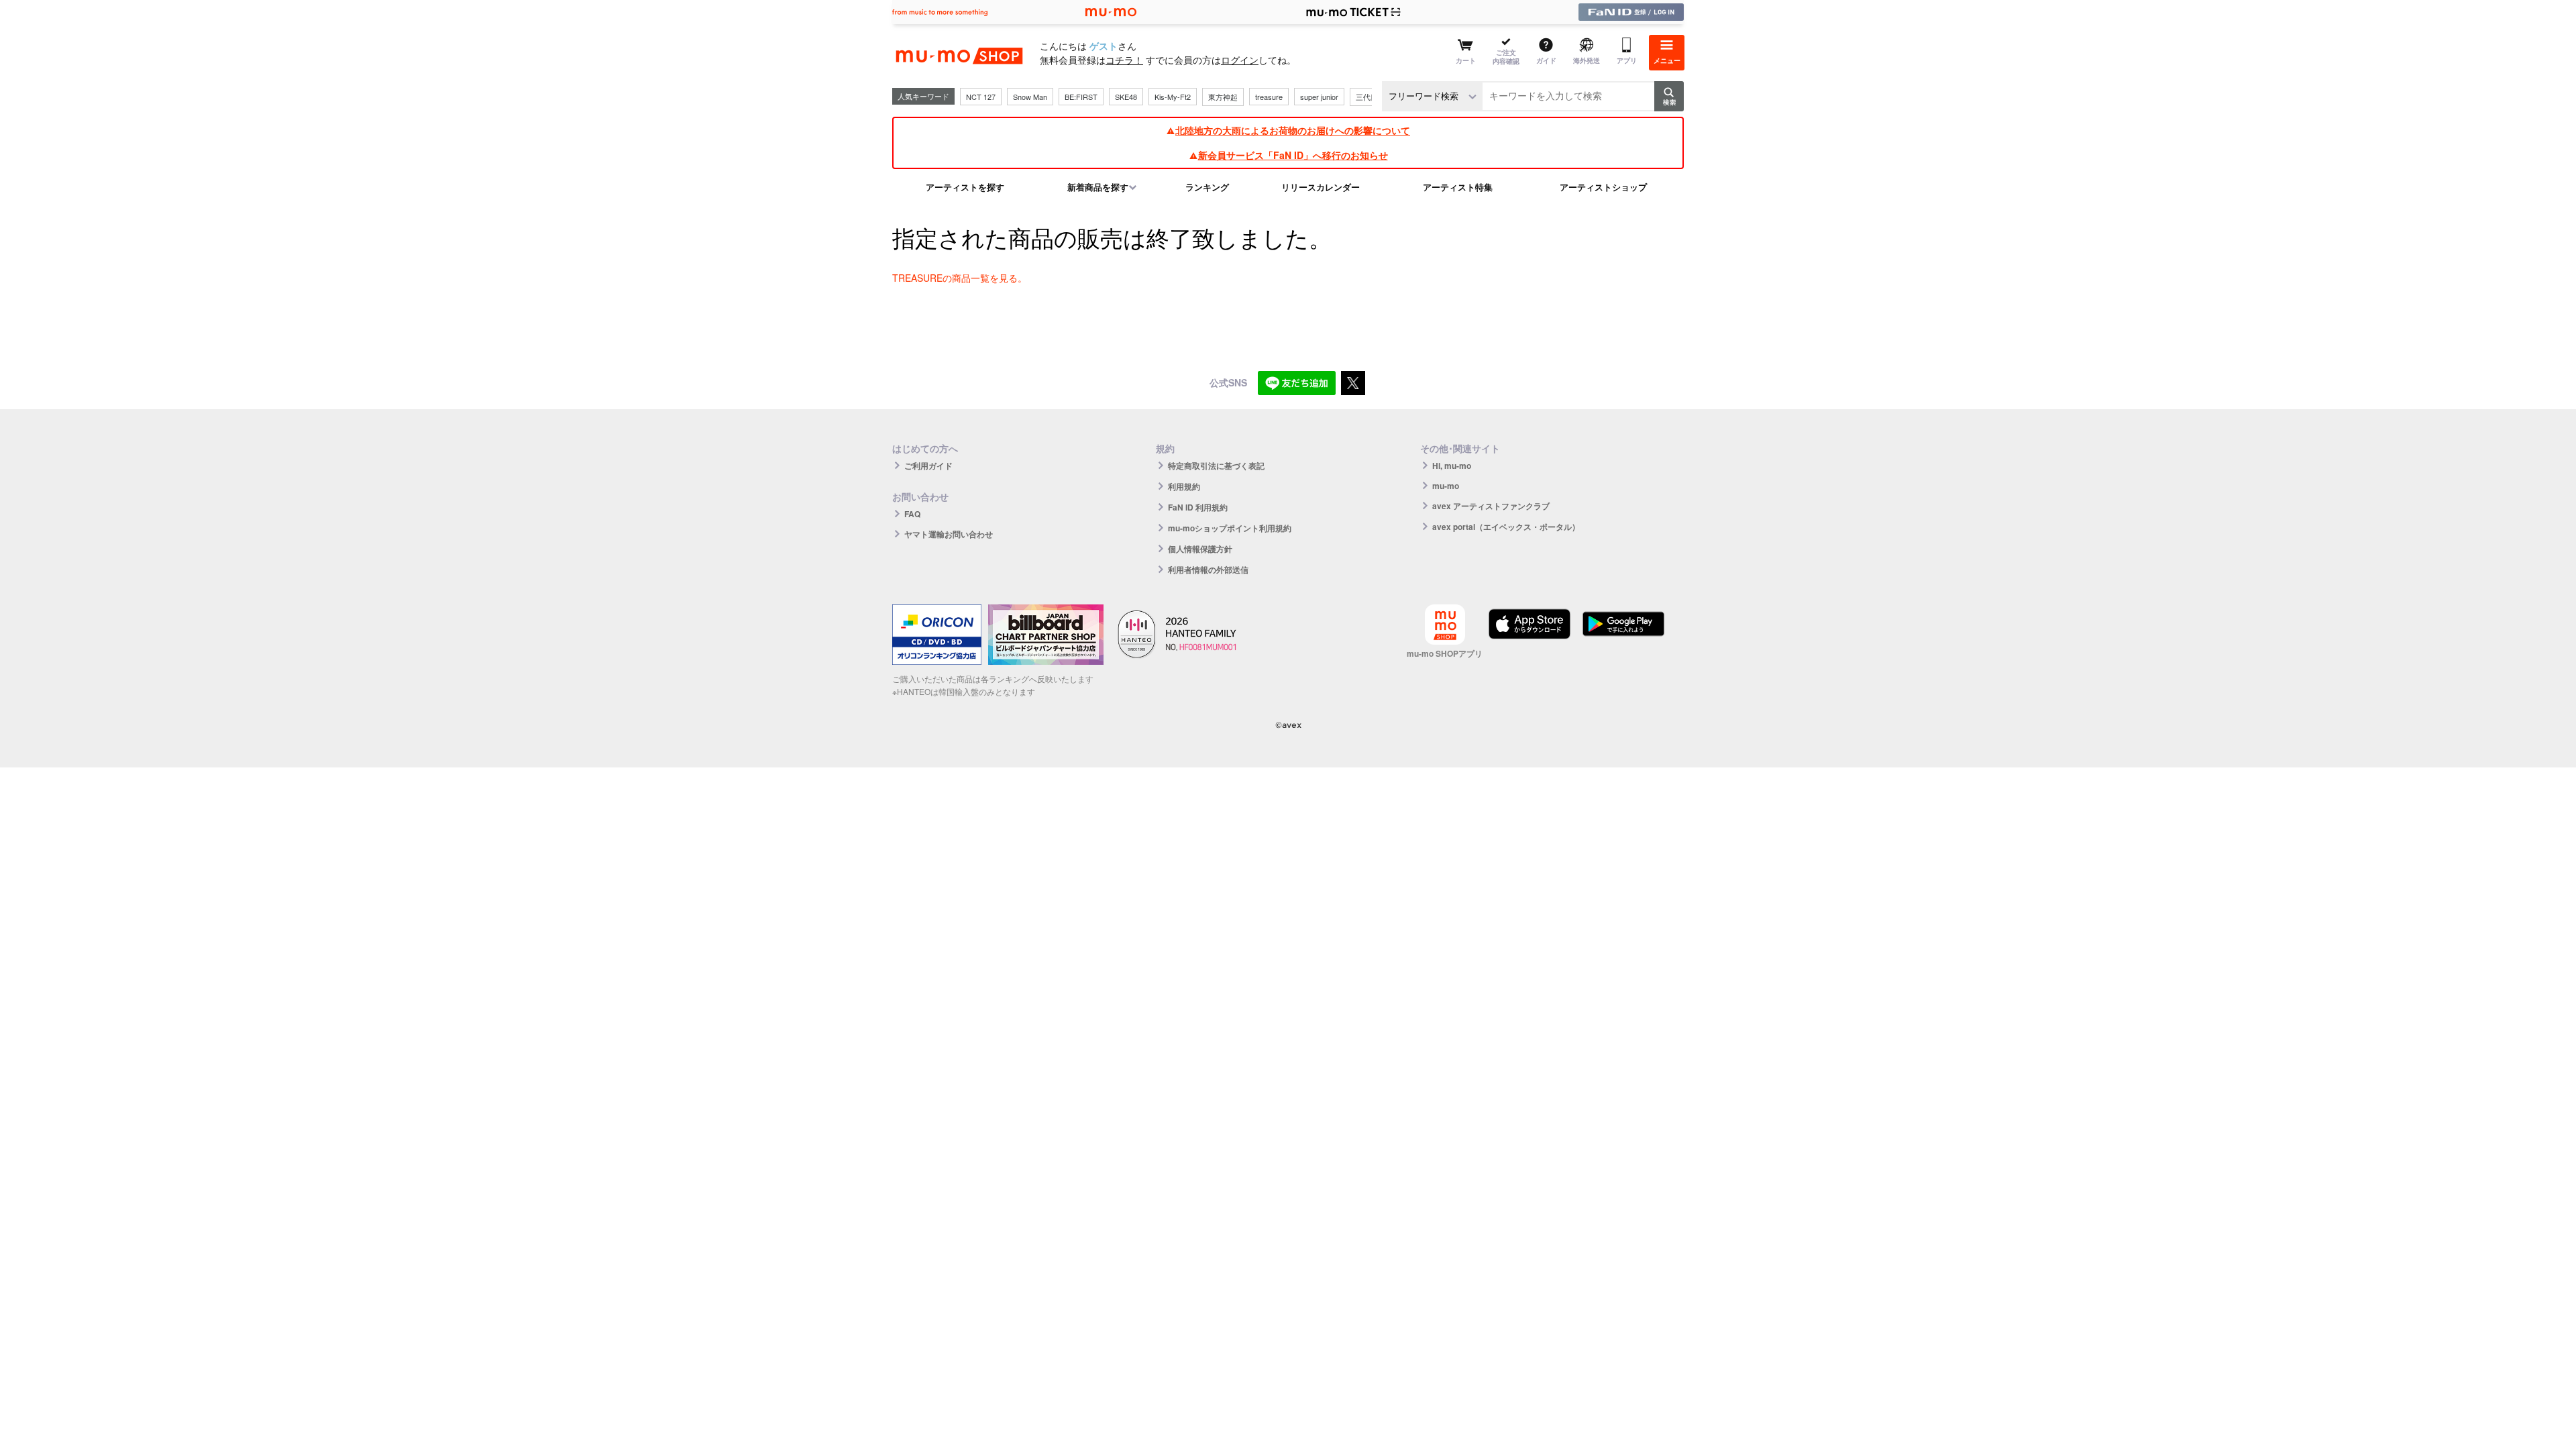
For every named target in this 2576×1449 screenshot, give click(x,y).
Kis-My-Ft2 (1173, 97)
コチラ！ (1124, 60)
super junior (1319, 97)
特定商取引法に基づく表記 (1216, 466)
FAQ (912, 514)
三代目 (1367, 97)
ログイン (1240, 60)
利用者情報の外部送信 (1208, 570)
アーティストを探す (965, 187)
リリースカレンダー (1321, 187)
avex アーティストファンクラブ (1491, 506)
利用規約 (1184, 486)
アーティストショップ (1603, 187)
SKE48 (1126, 97)
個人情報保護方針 (1200, 549)
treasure (1269, 97)
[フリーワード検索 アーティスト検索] (1432, 96)
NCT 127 (981, 97)
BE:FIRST (1081, 97)
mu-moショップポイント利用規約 (1230, 528)
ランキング (1207, 187)
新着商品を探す (1098, 187)
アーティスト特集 (1458, 187)
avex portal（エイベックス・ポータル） (1506, 527)
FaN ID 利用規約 (1198, 507)
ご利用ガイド (928, 466)
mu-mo (1446, 486)
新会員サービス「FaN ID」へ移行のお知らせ (1293, 155)
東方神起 (1223, 97)
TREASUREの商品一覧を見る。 (960, 278)
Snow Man (1030, 97)
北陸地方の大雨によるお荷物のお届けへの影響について (1293, 130)
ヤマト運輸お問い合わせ (949, 534)
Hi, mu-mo (1452, 466)
